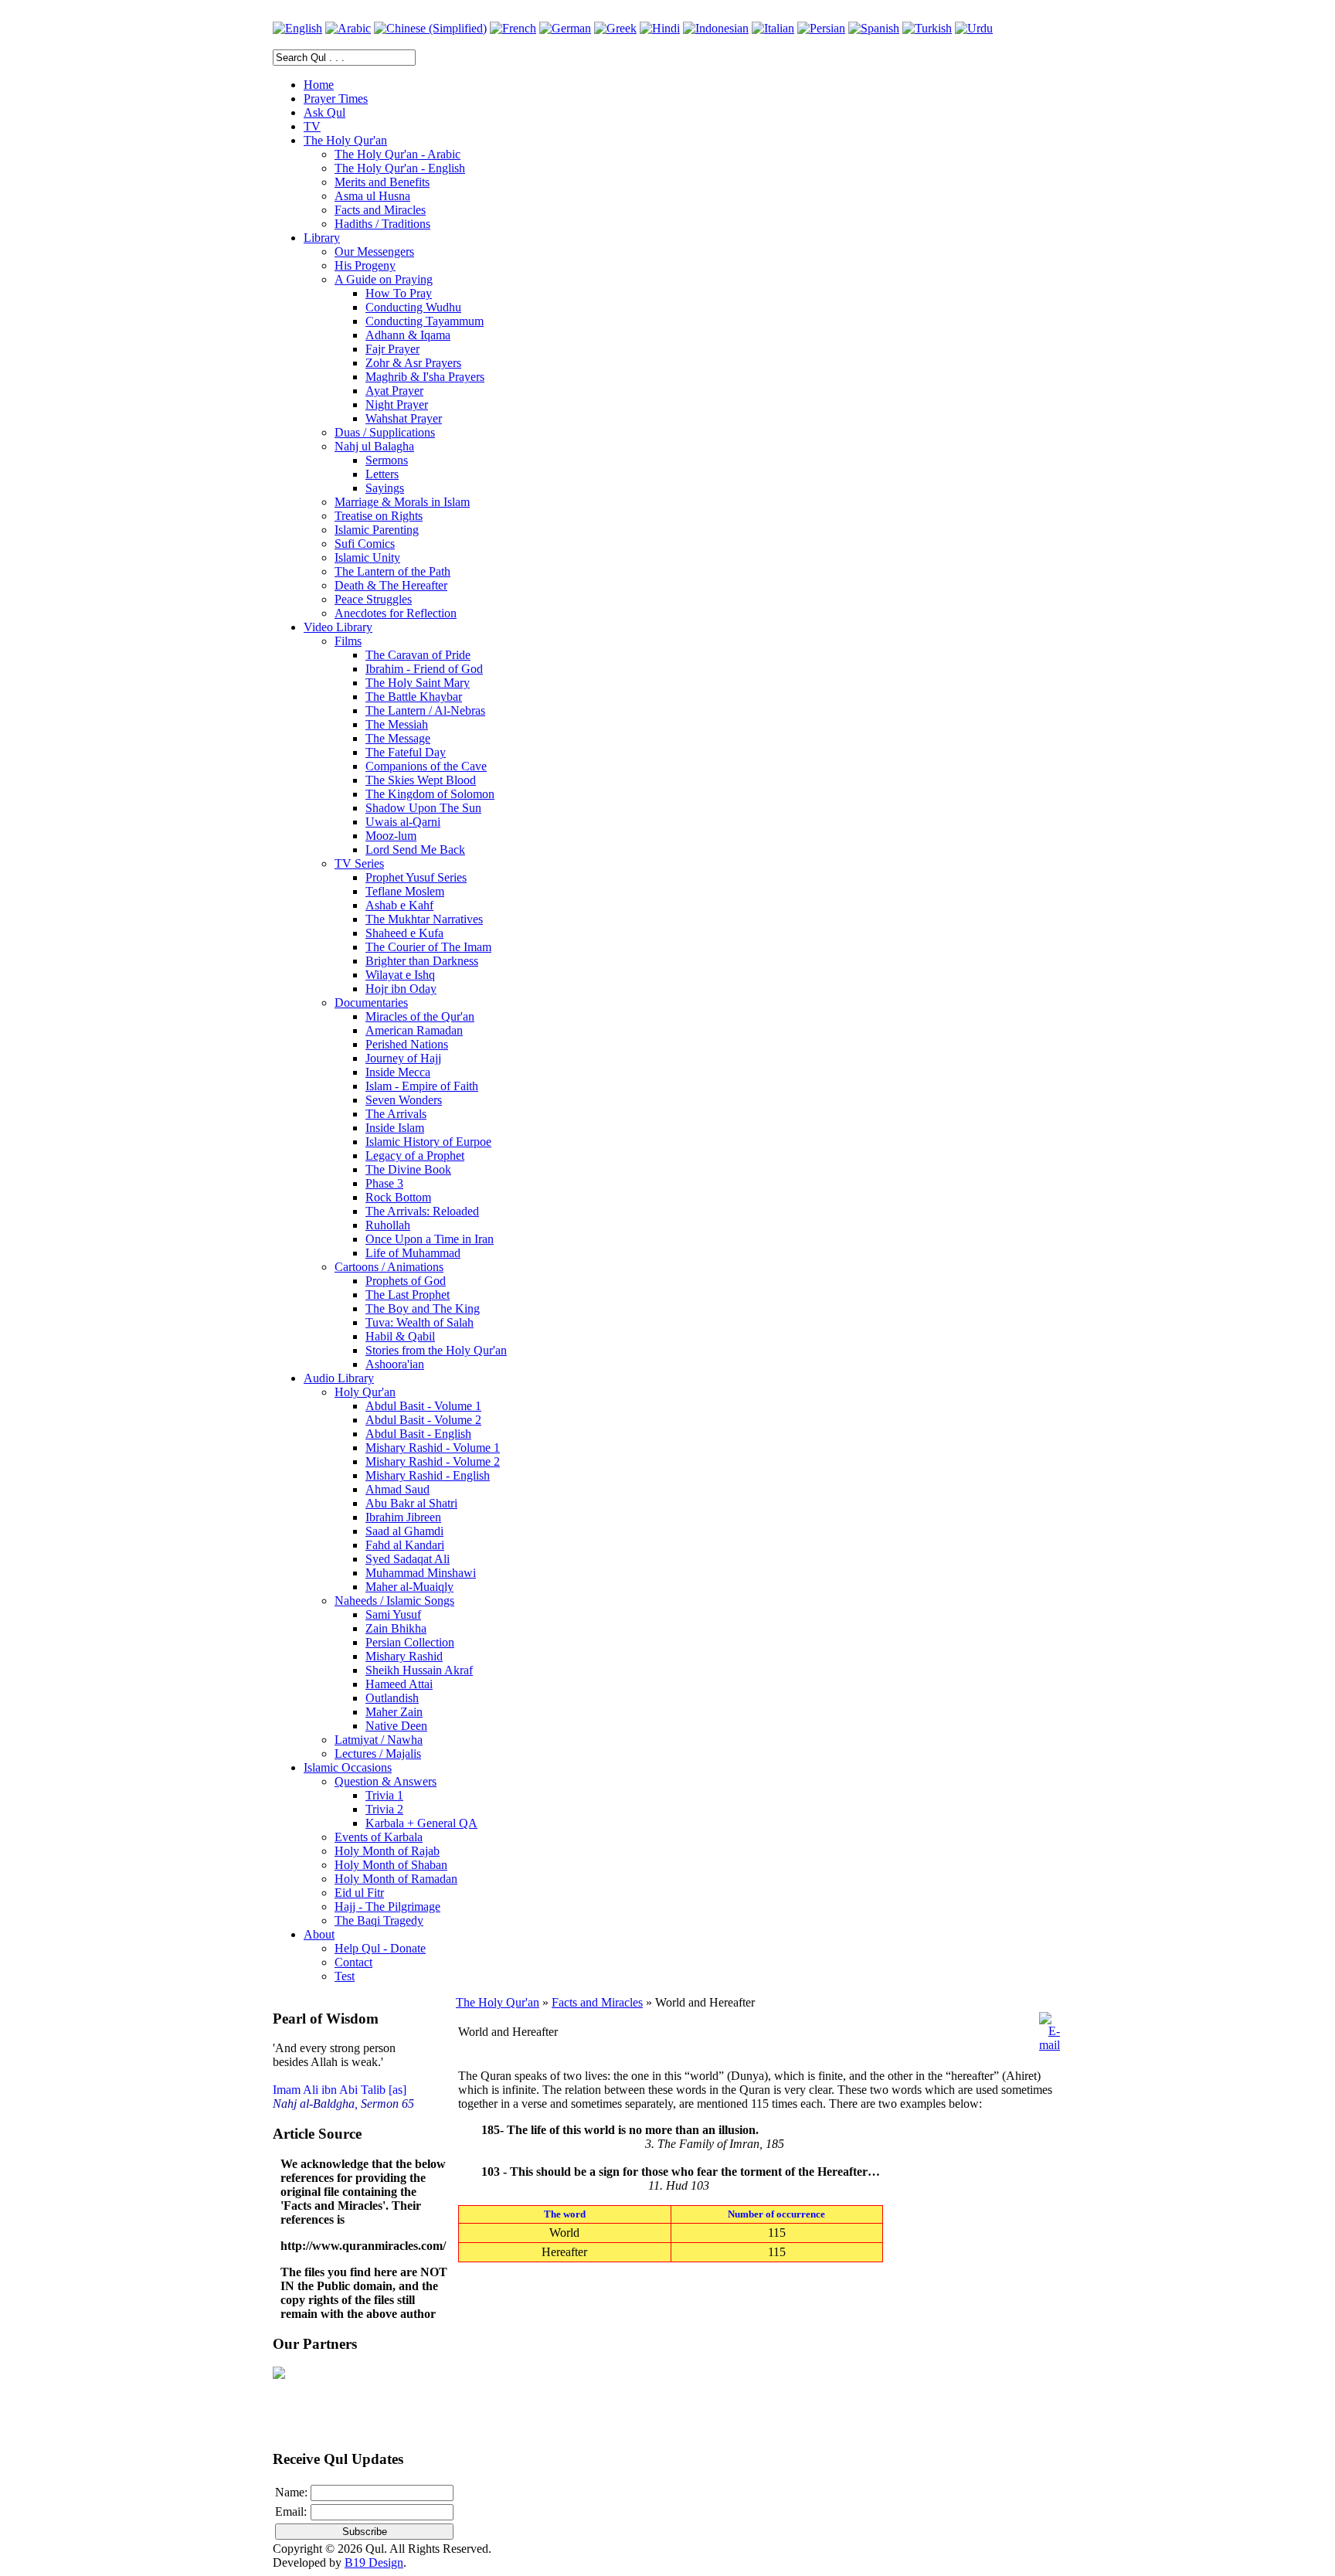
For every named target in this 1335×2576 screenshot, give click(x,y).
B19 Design (374, 2562)
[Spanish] (874, 28)
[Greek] (615, 28)
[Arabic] (348, 28)
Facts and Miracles (597, 2002)
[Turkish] (927, 28)
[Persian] (821, 28)
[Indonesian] (716, 28)
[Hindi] (660, 28)
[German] (565, 28)
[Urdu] (974, 28)
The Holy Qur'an (498, 2002)
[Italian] (773, 28)
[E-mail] (1050, 2045)
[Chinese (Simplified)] (430, 28)
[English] (297, 28)
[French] (513, 28)
